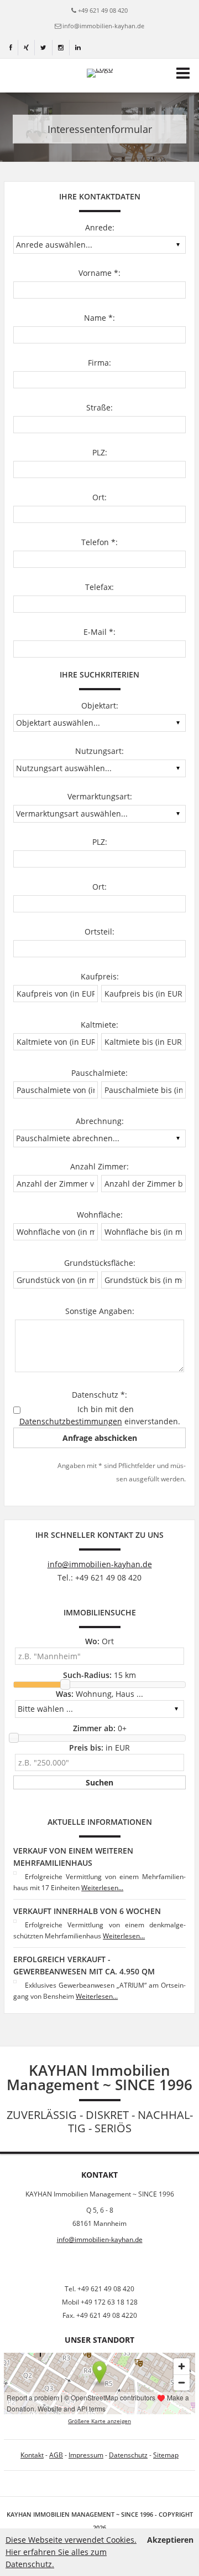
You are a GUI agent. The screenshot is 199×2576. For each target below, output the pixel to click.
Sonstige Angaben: (100, 1311)
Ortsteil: (99, 932)
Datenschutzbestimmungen (71, 1421)
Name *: (99, 318)
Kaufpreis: (100, 976)
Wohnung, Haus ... (99, 1694)
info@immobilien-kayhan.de (103, 26)
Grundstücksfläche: (100, 1263)
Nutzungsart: (99, 751)
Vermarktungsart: (100, 796)
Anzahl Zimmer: (99, 1166)
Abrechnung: (100, 1121)
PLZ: (100, 452)
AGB (56, 2455)
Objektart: (100, 705)
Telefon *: (99, 542)
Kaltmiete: (99, 1025)
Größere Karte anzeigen (99, 2421)
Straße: (99, 407)
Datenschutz (128, 2455)
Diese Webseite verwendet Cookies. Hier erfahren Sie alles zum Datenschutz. (71, 2552)
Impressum (86, 2455)
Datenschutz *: (99, 1395)
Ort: (99, 497)
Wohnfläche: (100, 1215)
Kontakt (32, 2455)
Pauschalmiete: (99, 1073)
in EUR (99, 1748)
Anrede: (100, 227)
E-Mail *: (99, 632)
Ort (99, 1641)
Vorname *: (99, 273)
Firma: (99, 363)
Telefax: (99, 587)
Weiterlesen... (102, 1888)
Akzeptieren (170, 2540)
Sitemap (166, 2455)
